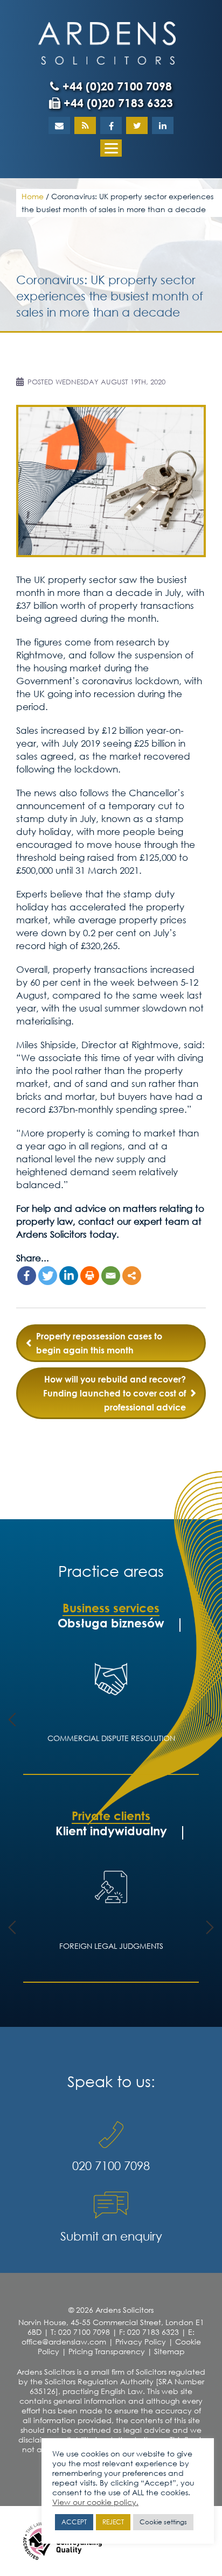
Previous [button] (12, 1719)
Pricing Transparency (107, 2351)
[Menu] (111, 148)
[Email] (111, 1276)
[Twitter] (48, 1276)
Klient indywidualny (111, 1831)
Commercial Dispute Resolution (111, 1738)
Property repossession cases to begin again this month (99, 1343)
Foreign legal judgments (111, 1946)
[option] (111, 1711)
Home (33, 196)
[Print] (90, 1276)
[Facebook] (27, 1276)
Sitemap (169, 2351)
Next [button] (210, 1719)
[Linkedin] (69, 1276)
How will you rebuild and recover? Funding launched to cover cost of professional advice (115, 1393)
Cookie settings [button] (163, 2522)
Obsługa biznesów (111, 1623)
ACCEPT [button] (74, 2522)
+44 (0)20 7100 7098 (116, 86)
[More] (132, 1276)
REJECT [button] (113, 2522)
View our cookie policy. (95, 2502)
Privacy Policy (141, 2342)
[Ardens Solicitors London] (107, 42)
